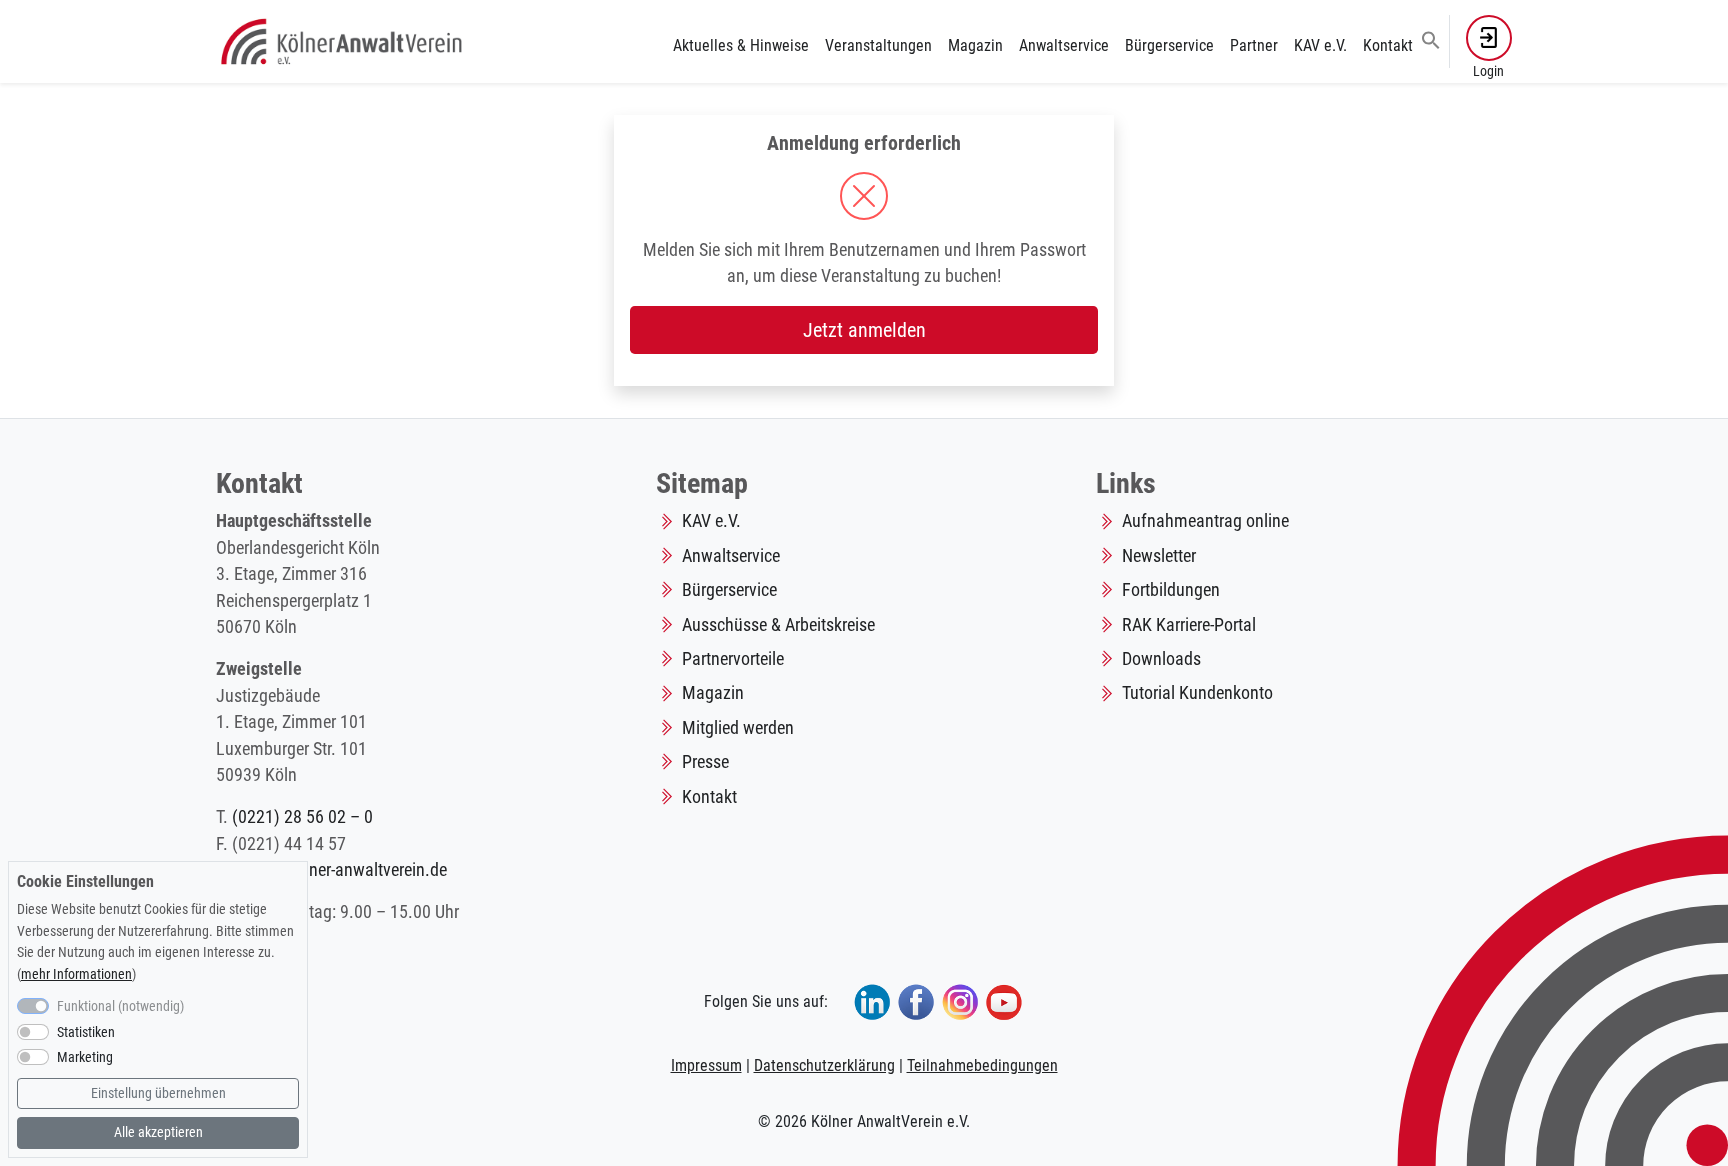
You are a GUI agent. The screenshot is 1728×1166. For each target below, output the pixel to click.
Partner (1254, 45)
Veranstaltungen (878, 45)
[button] (1431, 39)
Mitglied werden (738, 728)
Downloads (1161, 659)
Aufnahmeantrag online (1205, 521)
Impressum (706, 1065)
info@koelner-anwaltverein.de (342, 870)
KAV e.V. (1320, 45)
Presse (705, 762)
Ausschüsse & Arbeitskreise (778, 625)
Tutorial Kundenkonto (1197, 693)
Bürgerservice (1169, 45)
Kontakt (1388, 45)
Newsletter (1159, 556)
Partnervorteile (733, 659)
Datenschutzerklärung (824, 1065)
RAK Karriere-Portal (1189, 625)
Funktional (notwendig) (120, 1006)
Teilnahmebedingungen (982, 1065)
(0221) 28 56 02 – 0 (302, 817)
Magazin (975, 45)
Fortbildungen (1171, 590)
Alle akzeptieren (158, 1132)
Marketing (85, 1058)
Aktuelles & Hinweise (741, 45)
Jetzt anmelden (864, 330)
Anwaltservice (1064, 45)
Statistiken (86, 1032)
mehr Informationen (76, 974)
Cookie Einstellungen (85, 881)
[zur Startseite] (343, 40)
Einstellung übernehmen (158, 1093)
